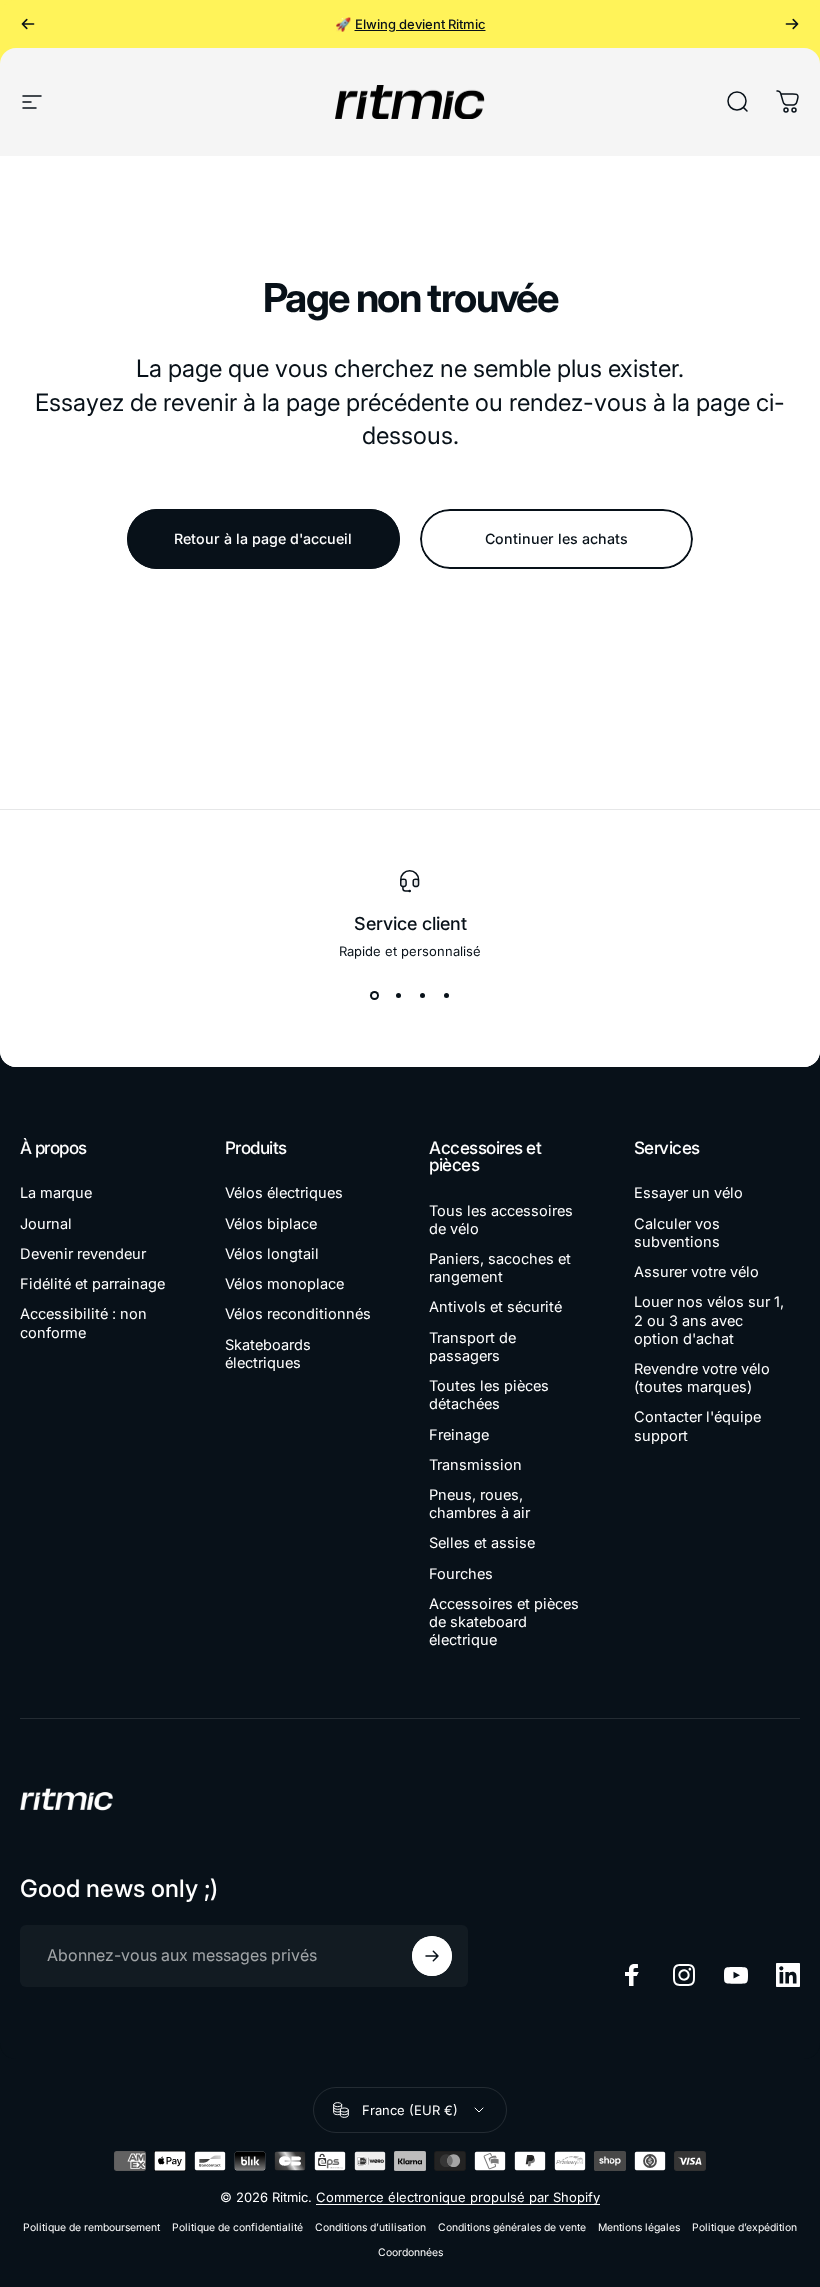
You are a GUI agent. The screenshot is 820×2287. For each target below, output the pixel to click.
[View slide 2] (398, 995)
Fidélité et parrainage (92, 1284)
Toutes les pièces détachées (489, 1395)
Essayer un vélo (688, 1193)
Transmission (475, 1465)
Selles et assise (482, 1543)
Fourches (461, 1574)
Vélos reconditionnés (298, 1314)
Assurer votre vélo (696, 1272)
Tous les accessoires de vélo (501, 1220)
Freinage (459, 1435)
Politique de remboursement (91, 2227)
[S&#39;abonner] (432, 1956)
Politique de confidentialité (237, 2227)
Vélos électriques (284, 1193)
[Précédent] (28, 24)
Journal (46, 1224)
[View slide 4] (446, 995)
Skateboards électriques (268, 1354)
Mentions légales (639, 2227)
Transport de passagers (472, 1347)
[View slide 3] (422, 995)
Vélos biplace (271, 1224)
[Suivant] (792, 24)
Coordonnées (410, 2252)
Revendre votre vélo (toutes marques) (702, 1378)
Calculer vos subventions (677, 1233)
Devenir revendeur (83, 1254)
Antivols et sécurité (495, 1307)
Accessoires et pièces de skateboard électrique (504, 1622)
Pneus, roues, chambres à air (479, 1504)
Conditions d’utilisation (370, 2227)
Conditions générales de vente (512, 2227)
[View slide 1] (374, 995)
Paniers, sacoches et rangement (500, 1268)
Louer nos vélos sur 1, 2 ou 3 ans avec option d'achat (709, 1320)
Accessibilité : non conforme (83, 1323)
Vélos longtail (272, 1254)
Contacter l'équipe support (697, 1426)
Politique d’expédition (744, 2227)
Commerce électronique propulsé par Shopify (458, 2197)
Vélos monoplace (284, 1284)
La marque (56, 1193)
